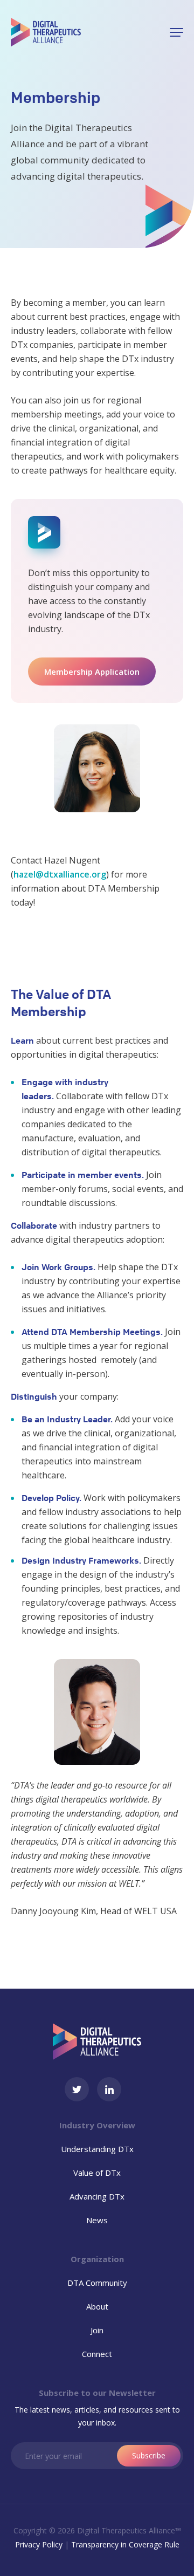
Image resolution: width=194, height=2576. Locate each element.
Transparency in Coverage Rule (125, 2544)
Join (97, 2330)
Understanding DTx (97, 2149)
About (97, 2306)
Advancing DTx (97, 2196)
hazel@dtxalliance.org (60, 874)
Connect (97, 2354)
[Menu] (176, 32)
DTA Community (97, 2283)
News (97, 2220)
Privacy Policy (39, 2544)
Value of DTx (97, 2173)
